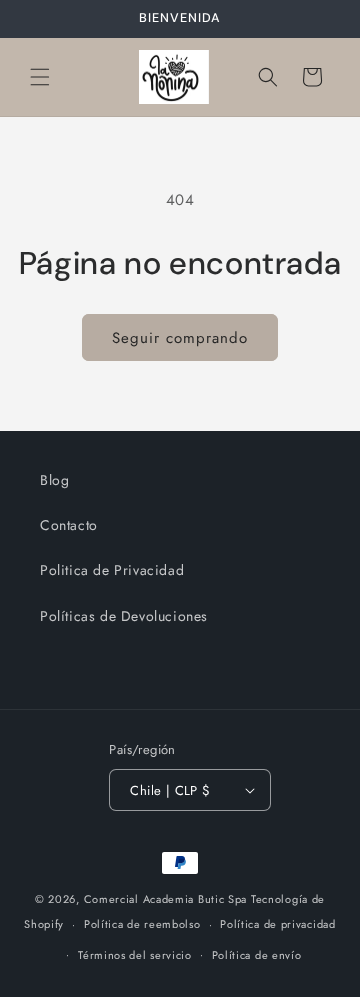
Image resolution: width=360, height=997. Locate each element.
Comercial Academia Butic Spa (166, 899)
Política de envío (257, 955)
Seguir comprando (180, 338)
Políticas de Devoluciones (124, 616)
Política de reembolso (142, 924)
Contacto (69, 525)
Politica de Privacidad (112, 570)
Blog (54, 480)
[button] (40, 77)
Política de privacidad (277, 924)
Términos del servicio (135, 955)
